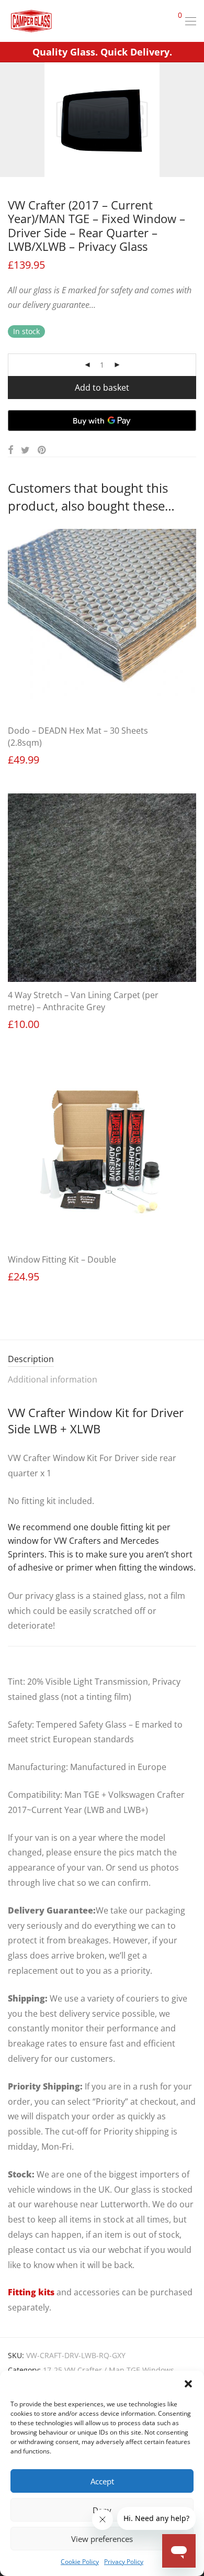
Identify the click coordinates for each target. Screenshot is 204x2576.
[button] (188, 2384)
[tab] (102, 1360)
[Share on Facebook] (10, 450)
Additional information (53, 1379)
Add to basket (102, 388)
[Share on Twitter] (25, 450)
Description (31, 1359)
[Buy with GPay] (102, 421)
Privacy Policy (124, 2562)
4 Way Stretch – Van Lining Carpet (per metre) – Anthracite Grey (83, 1001)
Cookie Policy (80, 2562)
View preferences (102, 2539)
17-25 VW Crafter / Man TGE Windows (109, 2370)
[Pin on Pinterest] (42, 450)
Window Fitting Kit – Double (62, 1259)
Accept (102, 2481)
